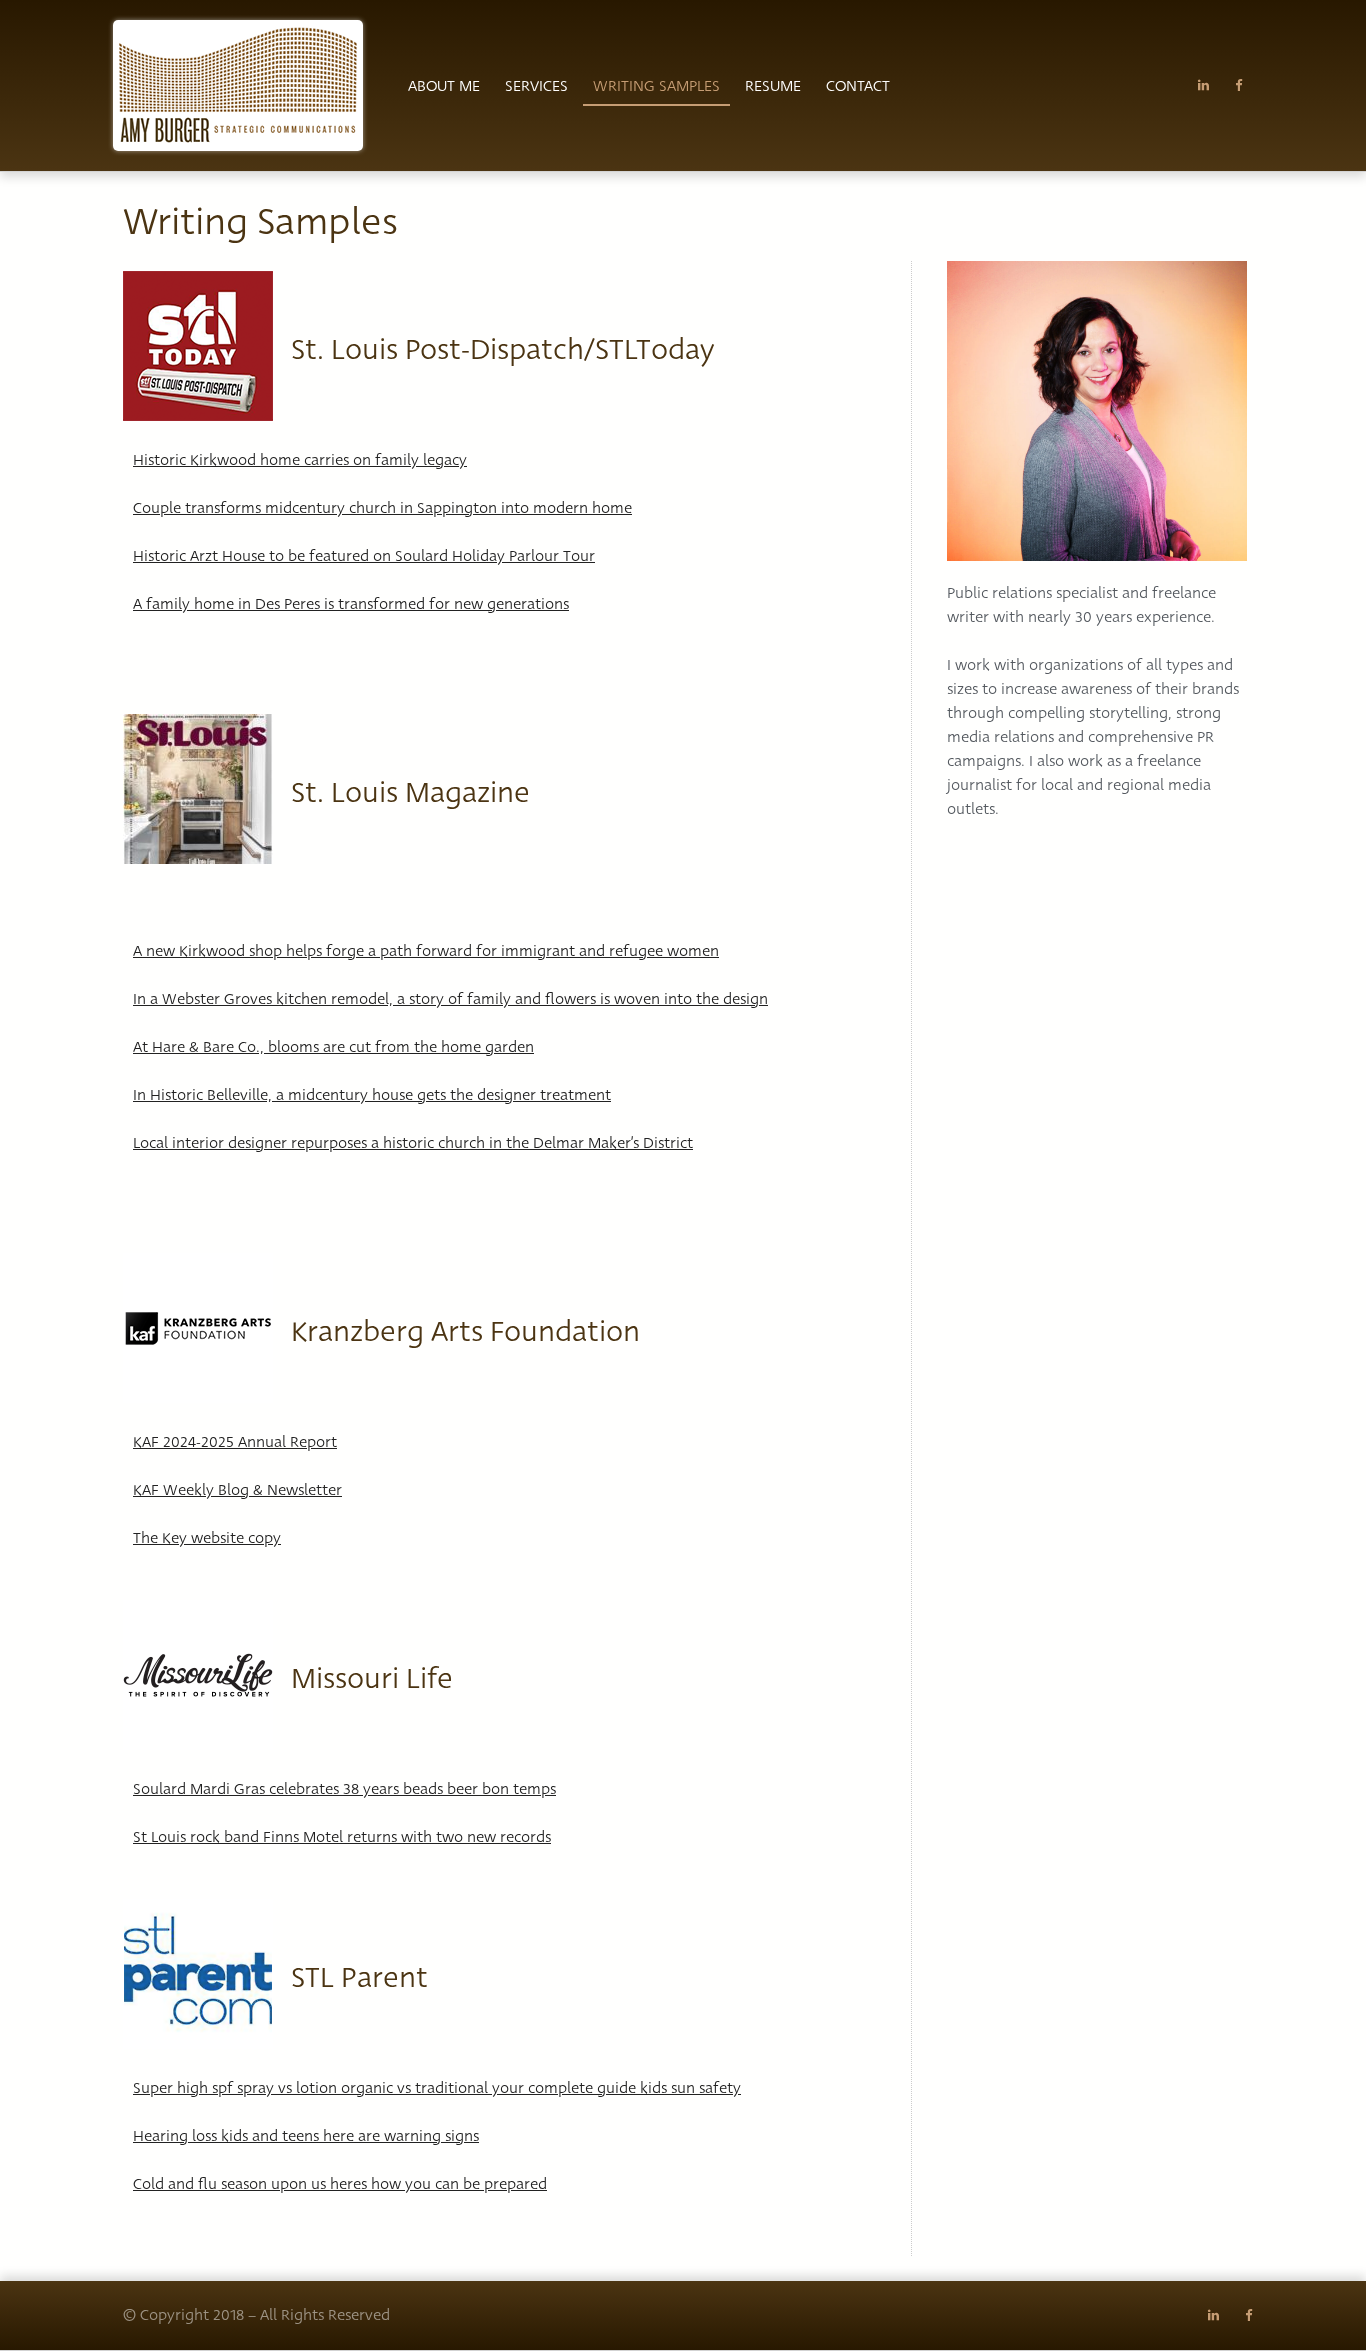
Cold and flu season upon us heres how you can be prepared (340, 2184)
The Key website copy (207, 1538)
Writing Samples (656, 86)
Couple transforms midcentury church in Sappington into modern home (382, 508)
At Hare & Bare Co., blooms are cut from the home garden (333, 1047)
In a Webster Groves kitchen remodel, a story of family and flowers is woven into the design (450, 999)
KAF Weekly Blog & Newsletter (237, 1490)
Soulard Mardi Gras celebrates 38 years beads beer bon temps (344, 1789)
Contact (858, 86)
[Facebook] (1238, 85)
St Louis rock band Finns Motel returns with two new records (342, 1837)
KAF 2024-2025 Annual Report (235, 1442)
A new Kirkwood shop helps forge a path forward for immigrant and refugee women (426, 951)
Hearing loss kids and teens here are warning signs (306, 2136)
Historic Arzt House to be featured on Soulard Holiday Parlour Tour (364, 556)
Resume (773, 86)
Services (536, 86)
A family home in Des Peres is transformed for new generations (351, 604)
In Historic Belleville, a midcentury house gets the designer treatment (372, 1095)
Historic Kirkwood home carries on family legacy (300, 460)
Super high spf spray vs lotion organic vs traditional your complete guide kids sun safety (437, 2088)
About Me (444, 86)
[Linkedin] (1203, 85)
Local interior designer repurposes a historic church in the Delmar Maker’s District (413, 1143)
